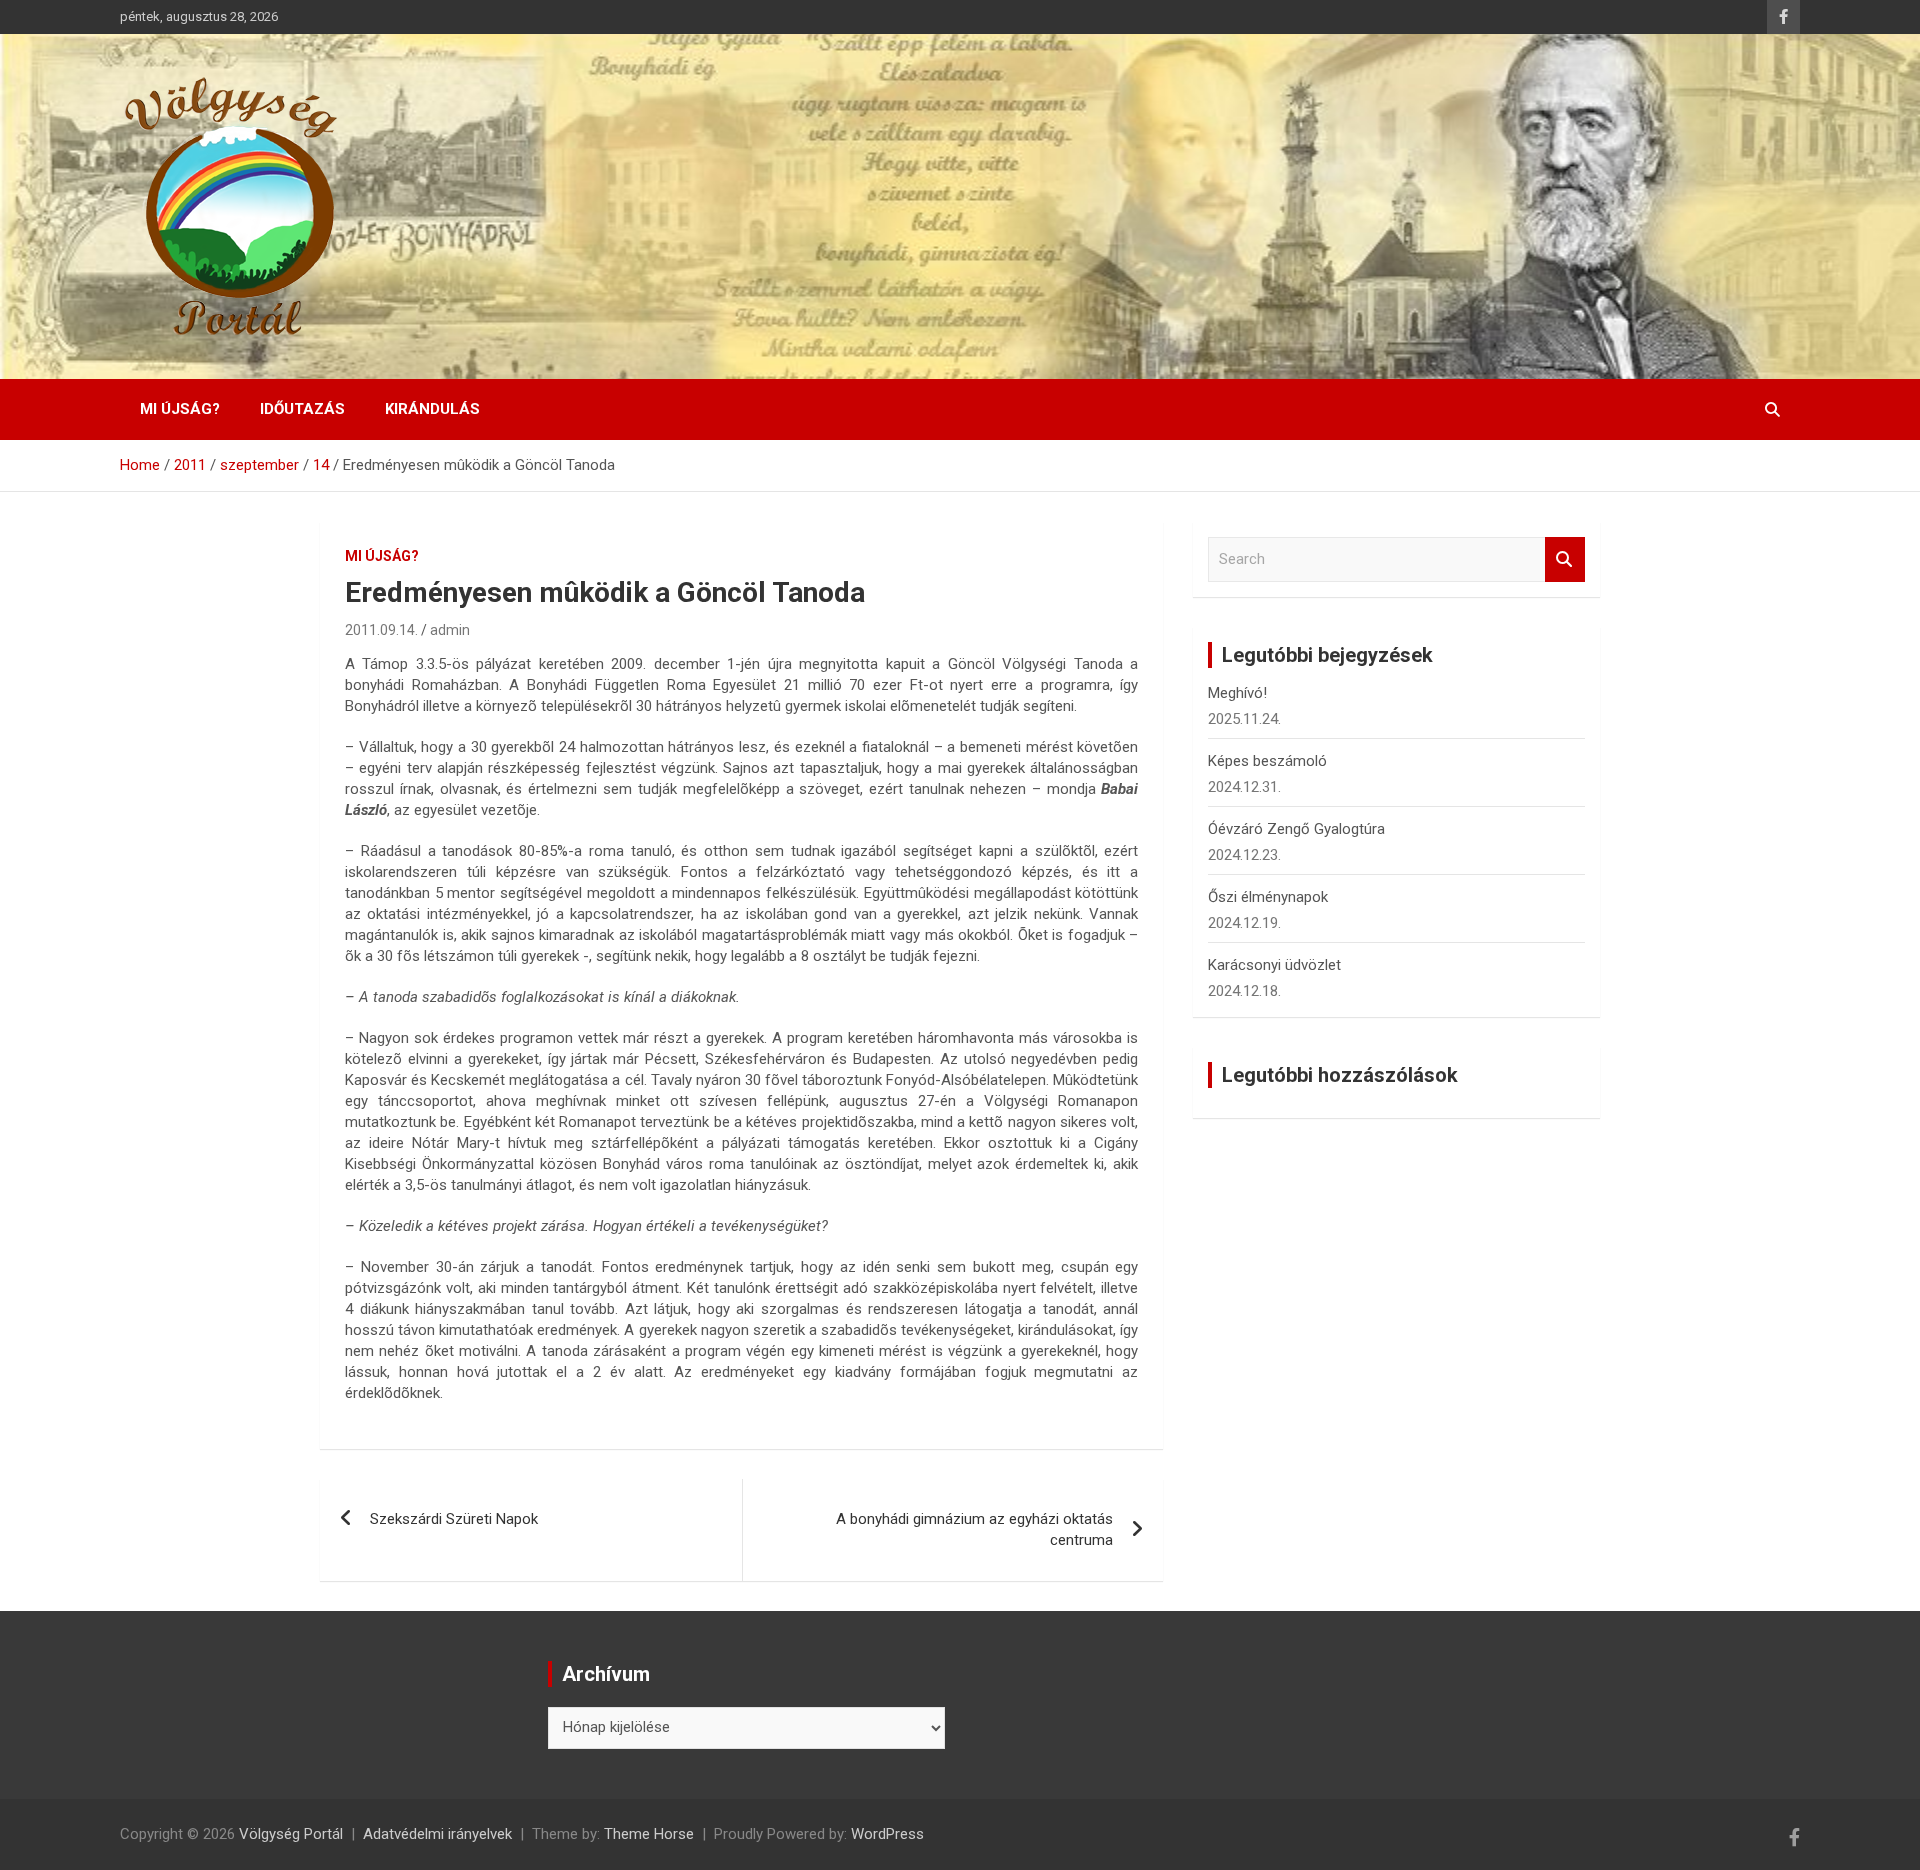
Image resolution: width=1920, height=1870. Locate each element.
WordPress (887, 1834)
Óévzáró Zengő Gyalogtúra (1296, 829)
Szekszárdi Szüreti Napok (454, 1519)
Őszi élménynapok (1268, 897)
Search (1565, 559)
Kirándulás (432, 409)
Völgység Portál (291, 1834)
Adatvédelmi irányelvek (437, 1834)
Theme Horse (649, 1834)
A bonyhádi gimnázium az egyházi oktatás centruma (974, 1529)
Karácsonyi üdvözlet (1274, 965)
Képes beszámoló (1267, 761)
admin (450, 630)
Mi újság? (180, 409)
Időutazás (302, 409)
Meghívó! (1237, 693)
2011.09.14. (381, 630)
